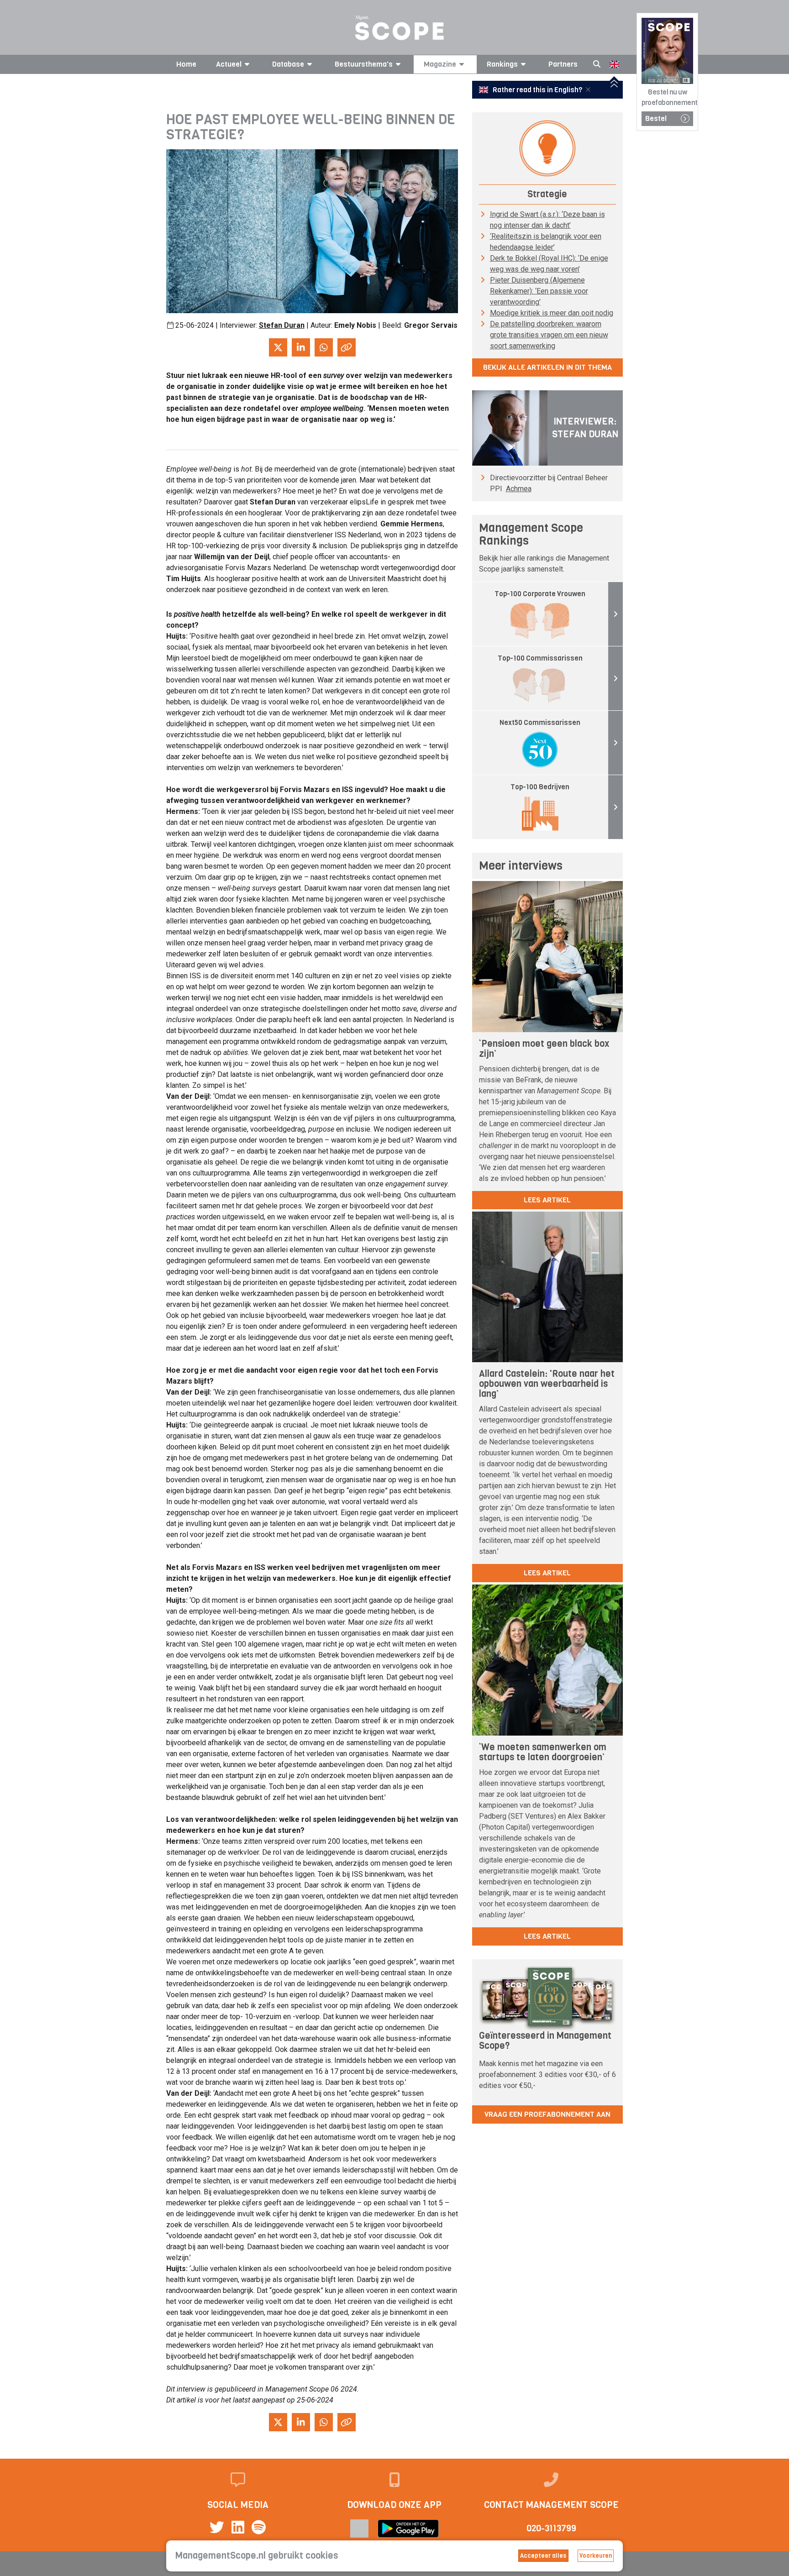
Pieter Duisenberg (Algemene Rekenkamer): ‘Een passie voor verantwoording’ (539, 291)
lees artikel (547, 1200)
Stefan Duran (282, 325)
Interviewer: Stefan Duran (585, 428)
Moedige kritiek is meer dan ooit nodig (552, 313)
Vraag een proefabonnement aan (547, 2114)
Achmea (519, 489)
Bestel (656, 118)
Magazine (440, 64)
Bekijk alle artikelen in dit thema (547, 367)
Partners (563, 64)
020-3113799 (551, 2528)
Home (186, 64)
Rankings (502, 64)
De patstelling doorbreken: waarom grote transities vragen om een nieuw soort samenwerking (549, 335)
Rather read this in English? (537, 90)
